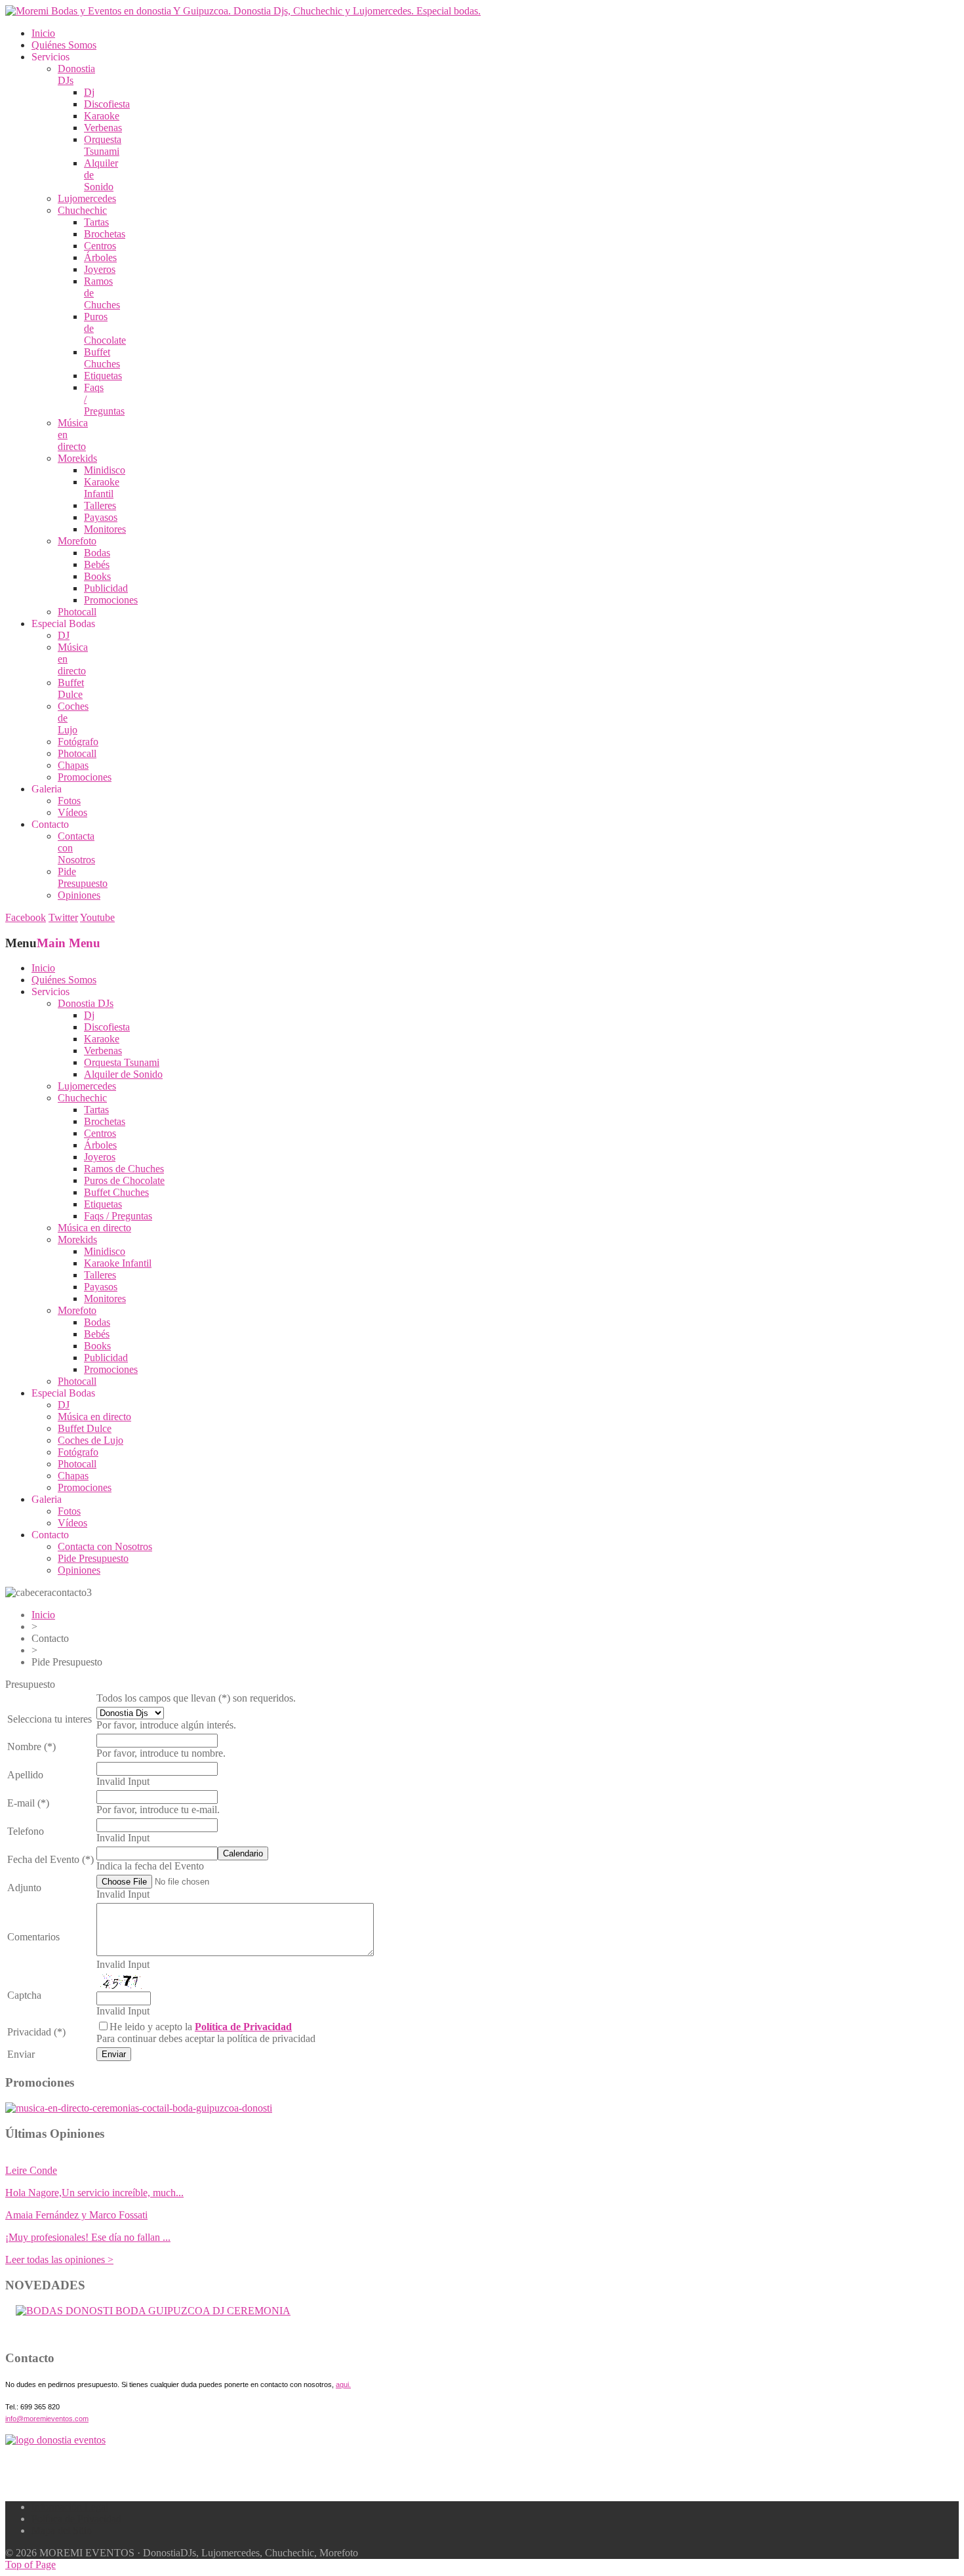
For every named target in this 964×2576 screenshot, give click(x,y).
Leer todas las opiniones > (59, 2259)
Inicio (43, 1615)
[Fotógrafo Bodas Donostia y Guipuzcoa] (139, 2108)
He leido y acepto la (201, 2027)
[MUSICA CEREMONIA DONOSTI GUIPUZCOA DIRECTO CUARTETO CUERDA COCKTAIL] (153, 2311)
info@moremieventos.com (47, 2419)
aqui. (343, 2384)
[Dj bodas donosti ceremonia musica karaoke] (55, 2440)
